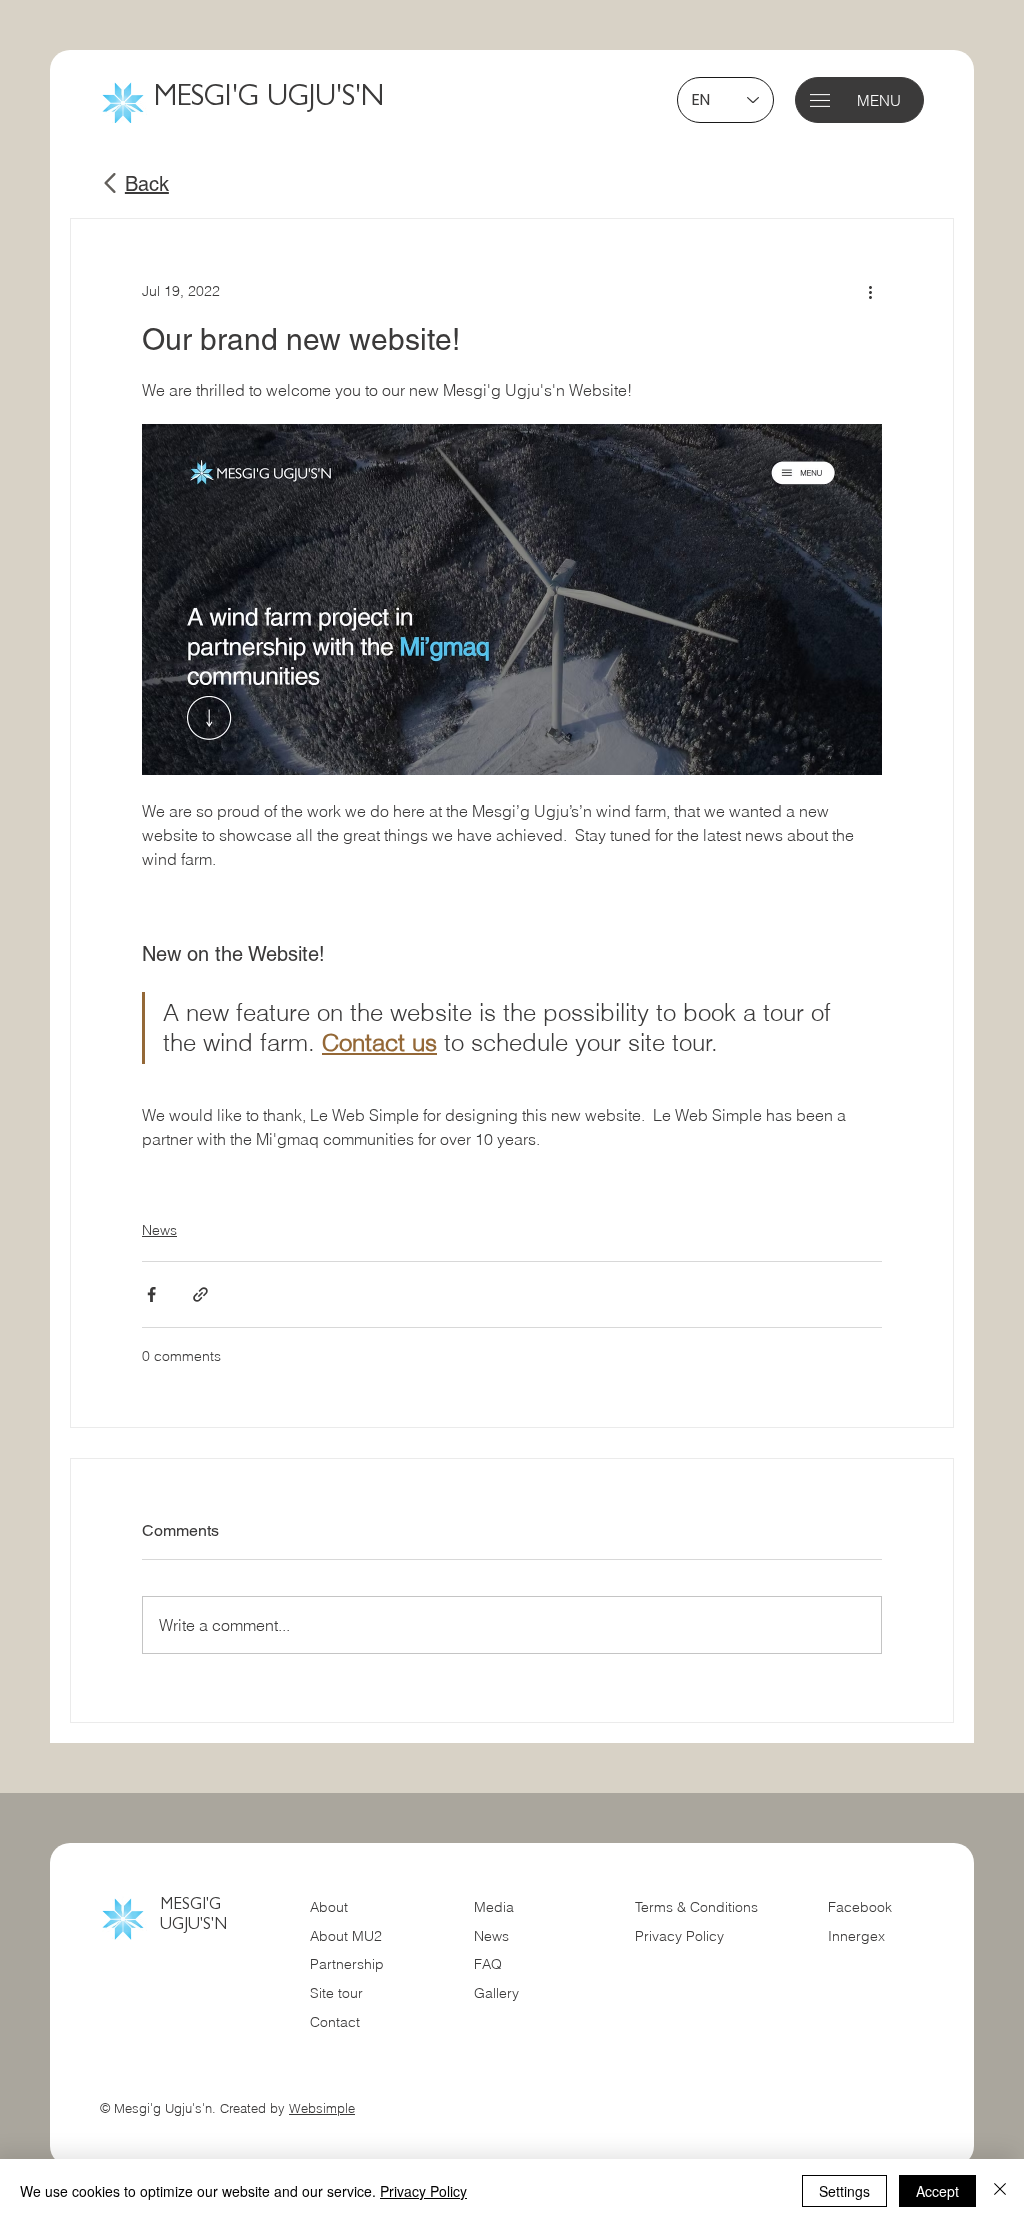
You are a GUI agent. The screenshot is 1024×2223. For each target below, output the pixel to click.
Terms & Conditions (698, 1907)
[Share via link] (200, 1294)
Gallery (496, 1993)
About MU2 (346, 1936)
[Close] (1000, 2191)
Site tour (336, 1993)
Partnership (347, 1964)
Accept (937, 2191)
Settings (844, 2191)
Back (147, 184)
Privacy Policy (679, 1936)
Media (494, 1907)
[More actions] (870, 291)
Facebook (860, 1907)
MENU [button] (879, 100)
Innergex (856, 1936)
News (159, 1230)
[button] (820, 100)
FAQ (488, 1964)
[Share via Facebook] (151, 1294)
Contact (335, 2022)
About (329, 1907)
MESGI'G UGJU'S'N (269, 100)
